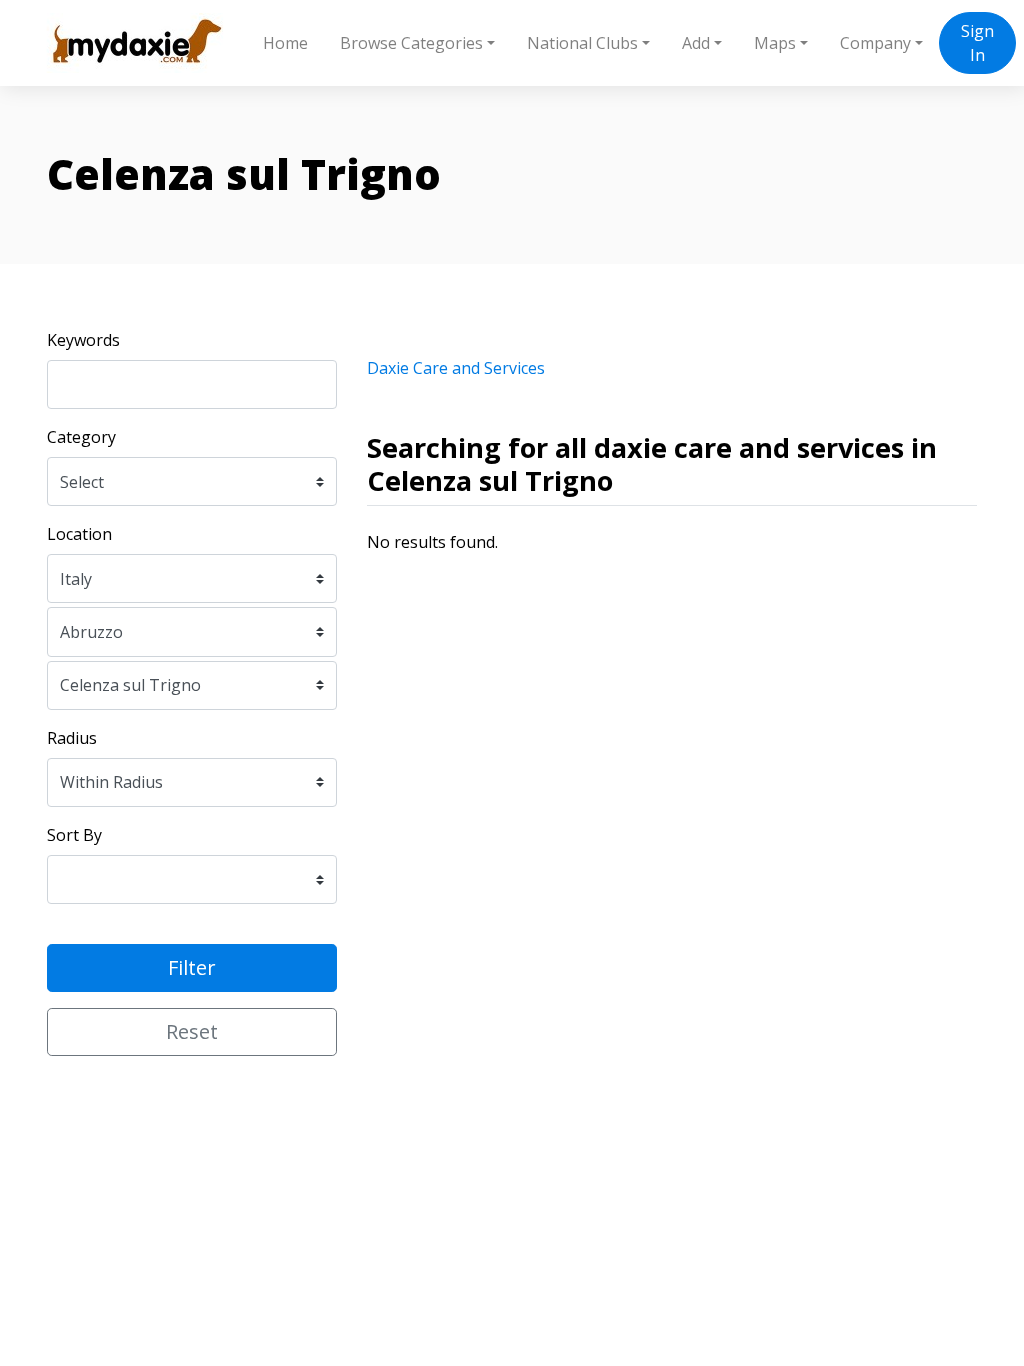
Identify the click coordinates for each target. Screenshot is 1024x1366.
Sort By (74, 835)
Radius (72, 738)
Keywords (83, 340)
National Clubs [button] (582, 43)
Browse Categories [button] (411, 43)
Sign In (977, 43)
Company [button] (875, 43)
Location (79, 534)
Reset (192, 1031)
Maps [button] (775, 43)
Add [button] (696, 43)
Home (285, 43)
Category (81, 437)
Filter (192, 967)
